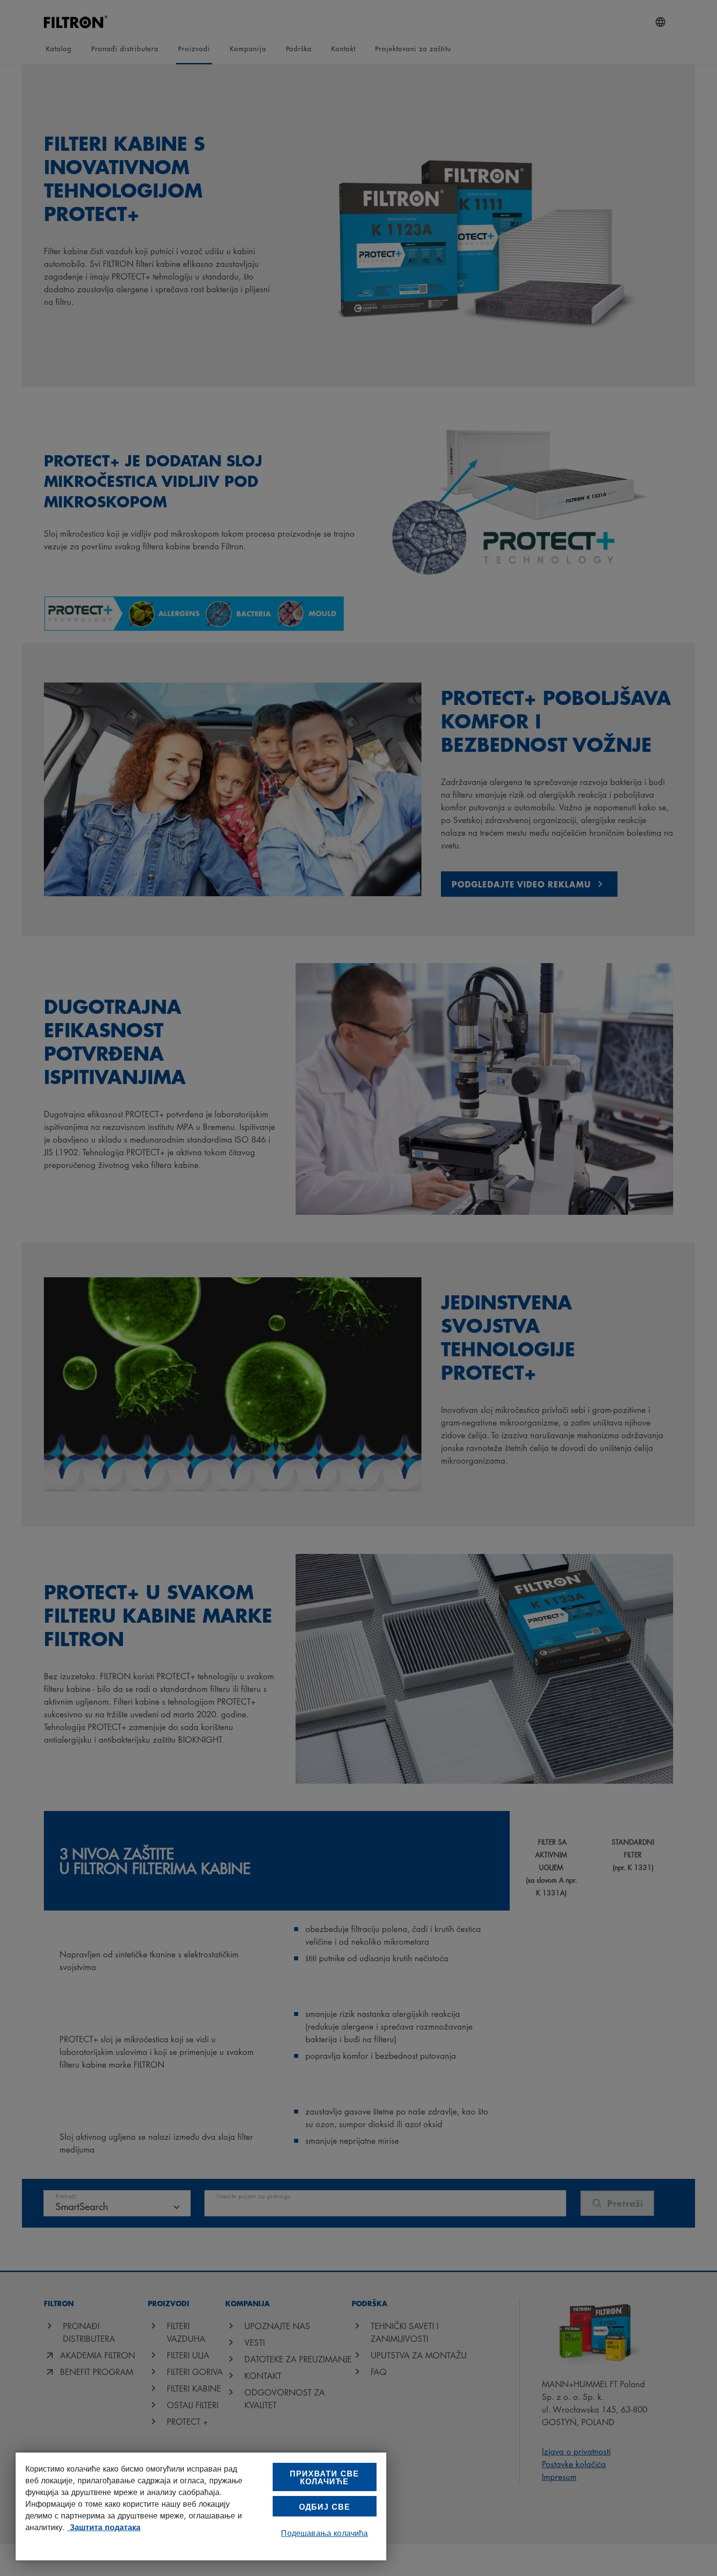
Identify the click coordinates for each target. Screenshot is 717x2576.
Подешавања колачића (324, 2533)
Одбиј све (325, 2506)
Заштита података (104, 2527)
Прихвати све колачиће (324, 2477)
